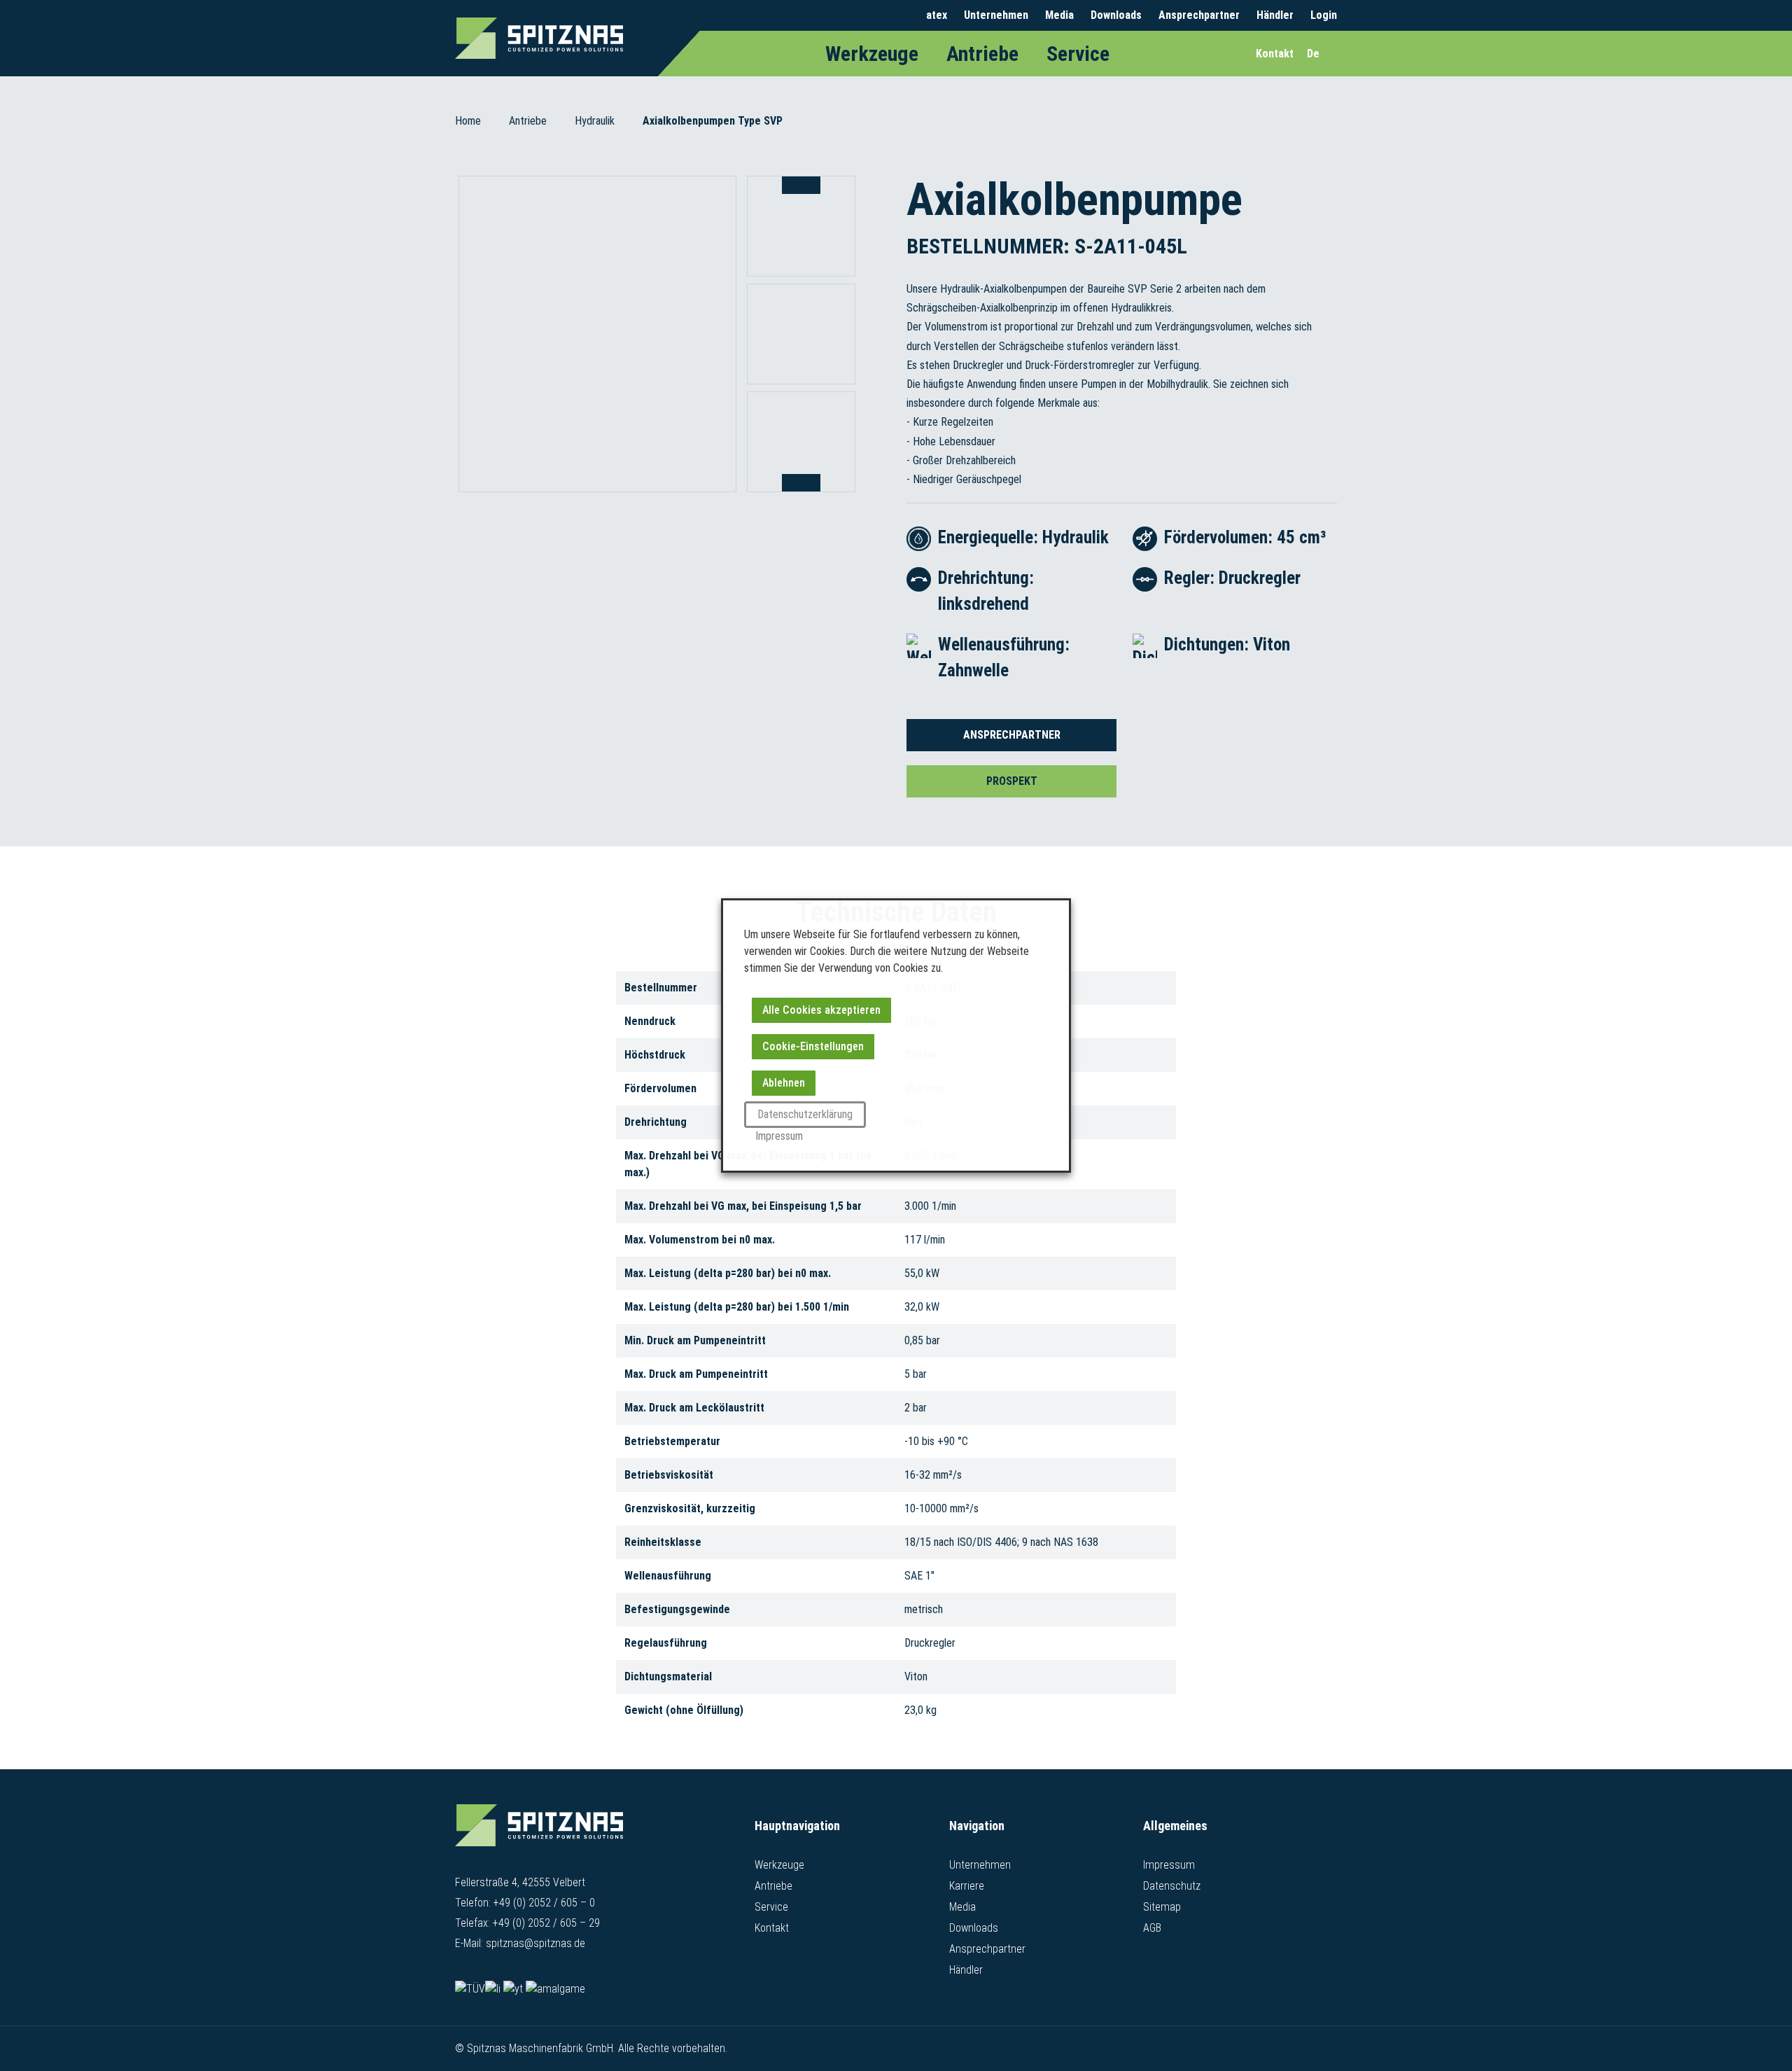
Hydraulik (595, 121)
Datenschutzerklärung (805, 1114)
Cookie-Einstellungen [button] (813, 1046)
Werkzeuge (872, 54)
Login (1324, 15)
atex (937, 15)
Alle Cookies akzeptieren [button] (821, 1010)
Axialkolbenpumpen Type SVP (713, 121)
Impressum (1169, 1865)
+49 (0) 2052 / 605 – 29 (546, 1923)
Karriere (967, 1886)
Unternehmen (996, 15)
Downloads (1116, 15)
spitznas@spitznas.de (535, 1943)
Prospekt (1012, 781)
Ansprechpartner (1199, 15)
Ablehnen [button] (784, 1083)
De (1313, 54)
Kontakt (772, 1928)
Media (1059, 15)
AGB (1152, 1928)
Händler (1275, 15)
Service (1078, 54)
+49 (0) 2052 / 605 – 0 (544, 1903)
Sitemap (1162, 1907)
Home (468, 121)
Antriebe (982, 54)
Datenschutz (1172, 1886)
